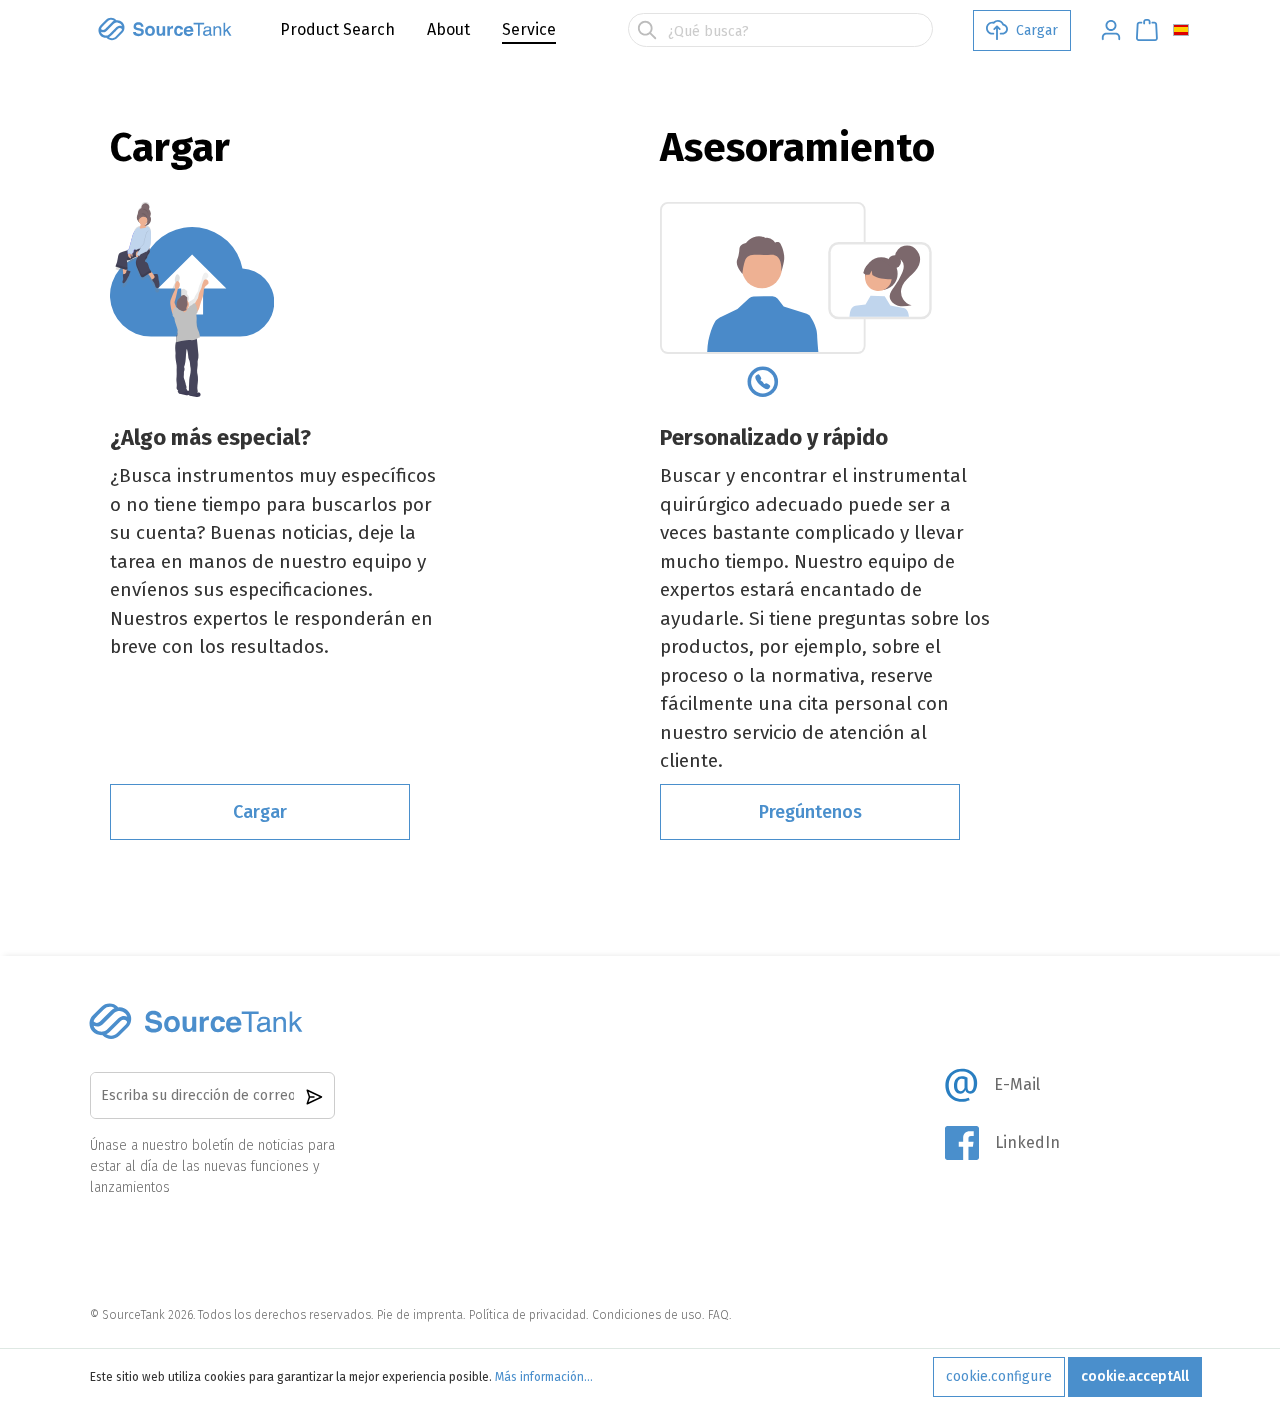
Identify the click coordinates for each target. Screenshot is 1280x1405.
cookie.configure (999, 1376)
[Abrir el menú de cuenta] (1105, 30)
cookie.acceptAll (1135, 1376)
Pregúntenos (810, 812)
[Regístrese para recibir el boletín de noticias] (314, 1095)
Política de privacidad (527, 1315)
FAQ (718, 1315)
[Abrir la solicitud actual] (1141, 30)
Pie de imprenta (420, 1315)
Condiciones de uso (647, 1315)
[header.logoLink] (165, 29)
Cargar (260, 812)
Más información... (544, 1377)
